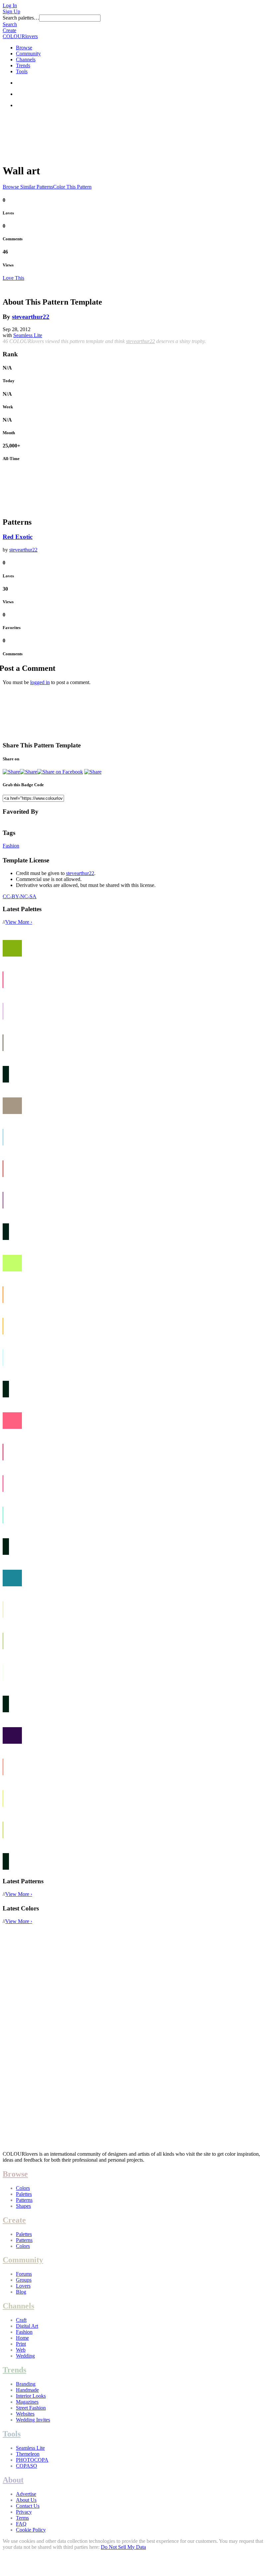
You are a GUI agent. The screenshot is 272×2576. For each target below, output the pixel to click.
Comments (13, 239)
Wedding (25, 2356)
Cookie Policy (31, 2530)
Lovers (23, 2286)
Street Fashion (31, 2408)
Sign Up (11, 11)
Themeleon (28, 2454)
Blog (21, 2292)
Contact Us (28, 2506)
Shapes (23, 2206)
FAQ (21, 2524)
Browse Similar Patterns (28, 187)
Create (9, 30)
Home (22, 2338)
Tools (22, 71)
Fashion (11, 846)
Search (10, 24)
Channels (26, 59)
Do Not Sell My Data (123, 2547)
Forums (24, 2274)
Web (21, 2350)
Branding (26, 2384)
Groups (24, 2280)
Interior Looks (31, 2396)
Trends (23, 65)
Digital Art (27, 2326)
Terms (22, 2518)
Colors (23, 2188)
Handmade (27, 2390)
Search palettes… (21, 18)
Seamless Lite (28, 335)
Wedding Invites (33, 2420)
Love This (13, 278)
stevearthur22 (31, 317)
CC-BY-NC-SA (20, 896)
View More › (19, 922)
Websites (25, 2414)
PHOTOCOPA (32, 2460)
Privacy (24, 2512)
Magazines (27, 2402)
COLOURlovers (20, 36)
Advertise (26, 2494)
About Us (26, 2500)
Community (28, 54)
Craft (21, 2320)
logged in (40, 682)
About (13, 2480)
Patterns (24, 2200)
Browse (24, 48)
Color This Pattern (72, 187)
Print (21, 2344)
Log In (10, 5)
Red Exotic (18, 537)
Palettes (24, 2194)
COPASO (27, 2466)
